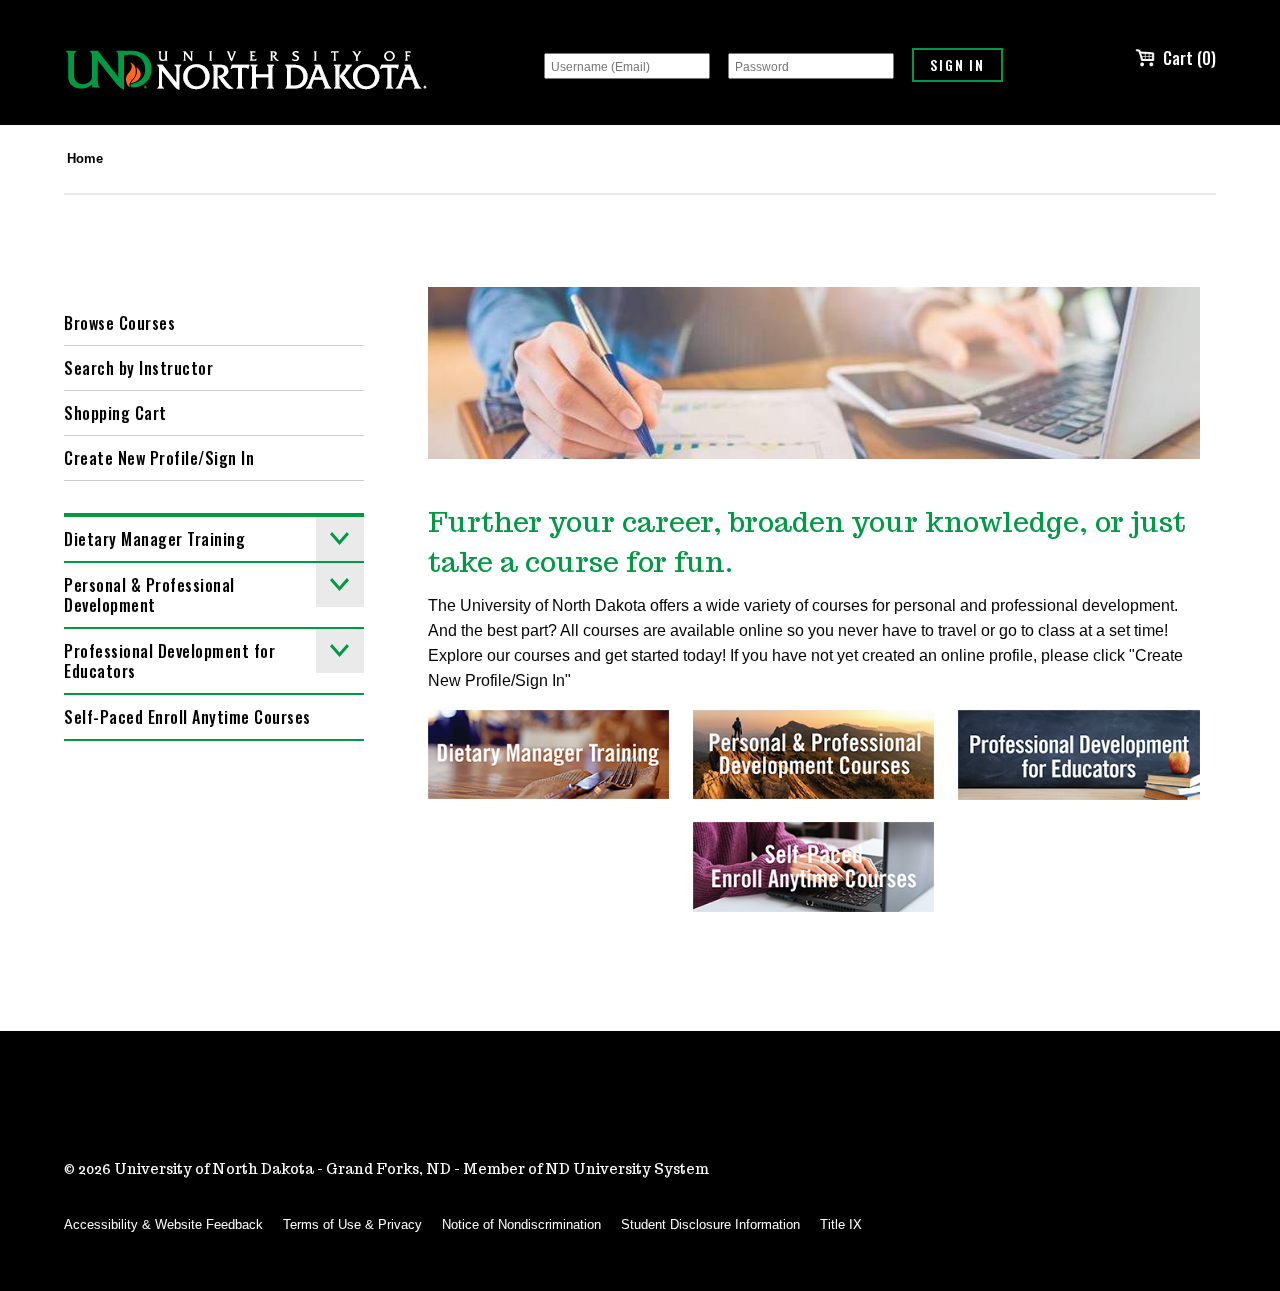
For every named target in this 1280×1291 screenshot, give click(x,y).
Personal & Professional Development (149, 595)
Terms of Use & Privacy (352, 1224)
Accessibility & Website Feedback (163, 1224)
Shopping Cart (115, 413)
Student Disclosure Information (710, 1224)
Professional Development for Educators (169, 661)
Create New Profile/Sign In (159, 458)
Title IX (841, 1224)
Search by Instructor (138, 368)
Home (85, 158)
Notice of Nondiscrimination (521, 1224)
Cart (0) (1189, 58)
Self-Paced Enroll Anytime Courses (187, 717)
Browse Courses (119, 323)
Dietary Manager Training (154, 539)
